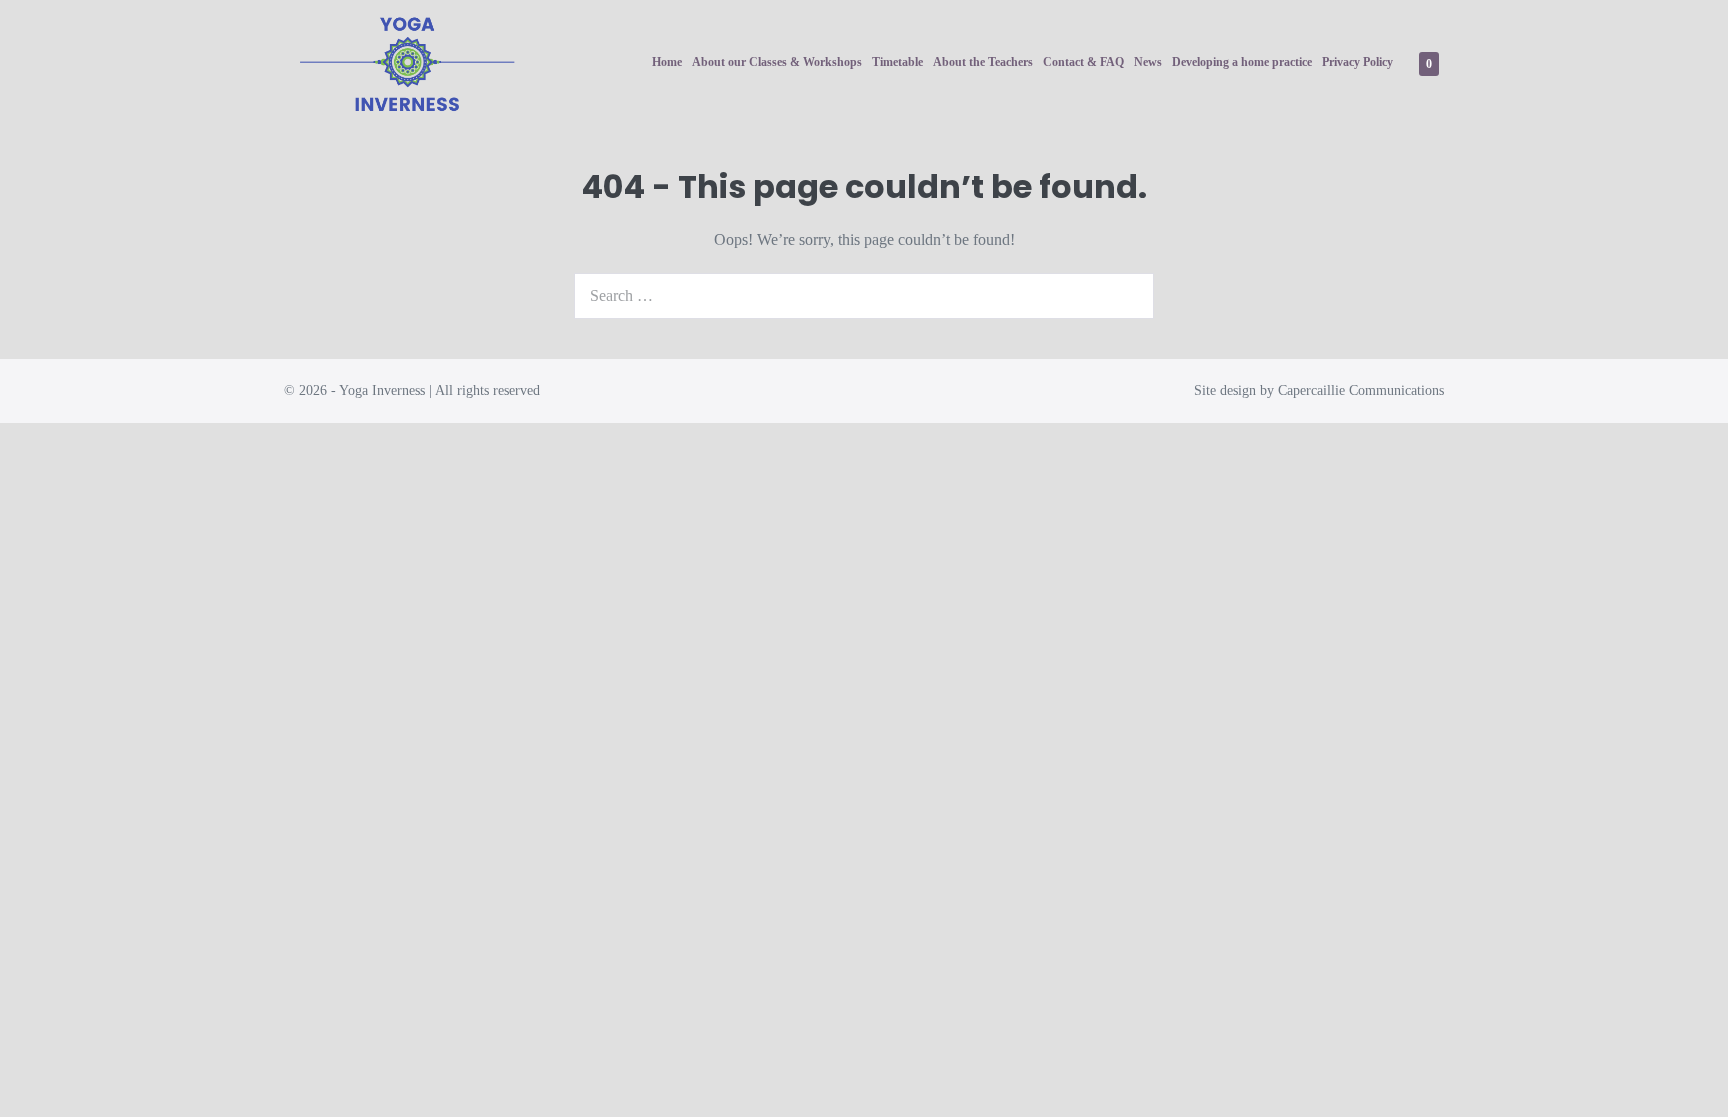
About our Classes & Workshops (777, 62)
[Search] (1128, 296)
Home (667, 62)
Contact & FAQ (1083, 62)
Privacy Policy (1357, 62)
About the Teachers (983, 62)
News (1148, 62)
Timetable (897, 62)
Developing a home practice (1242, 62)
